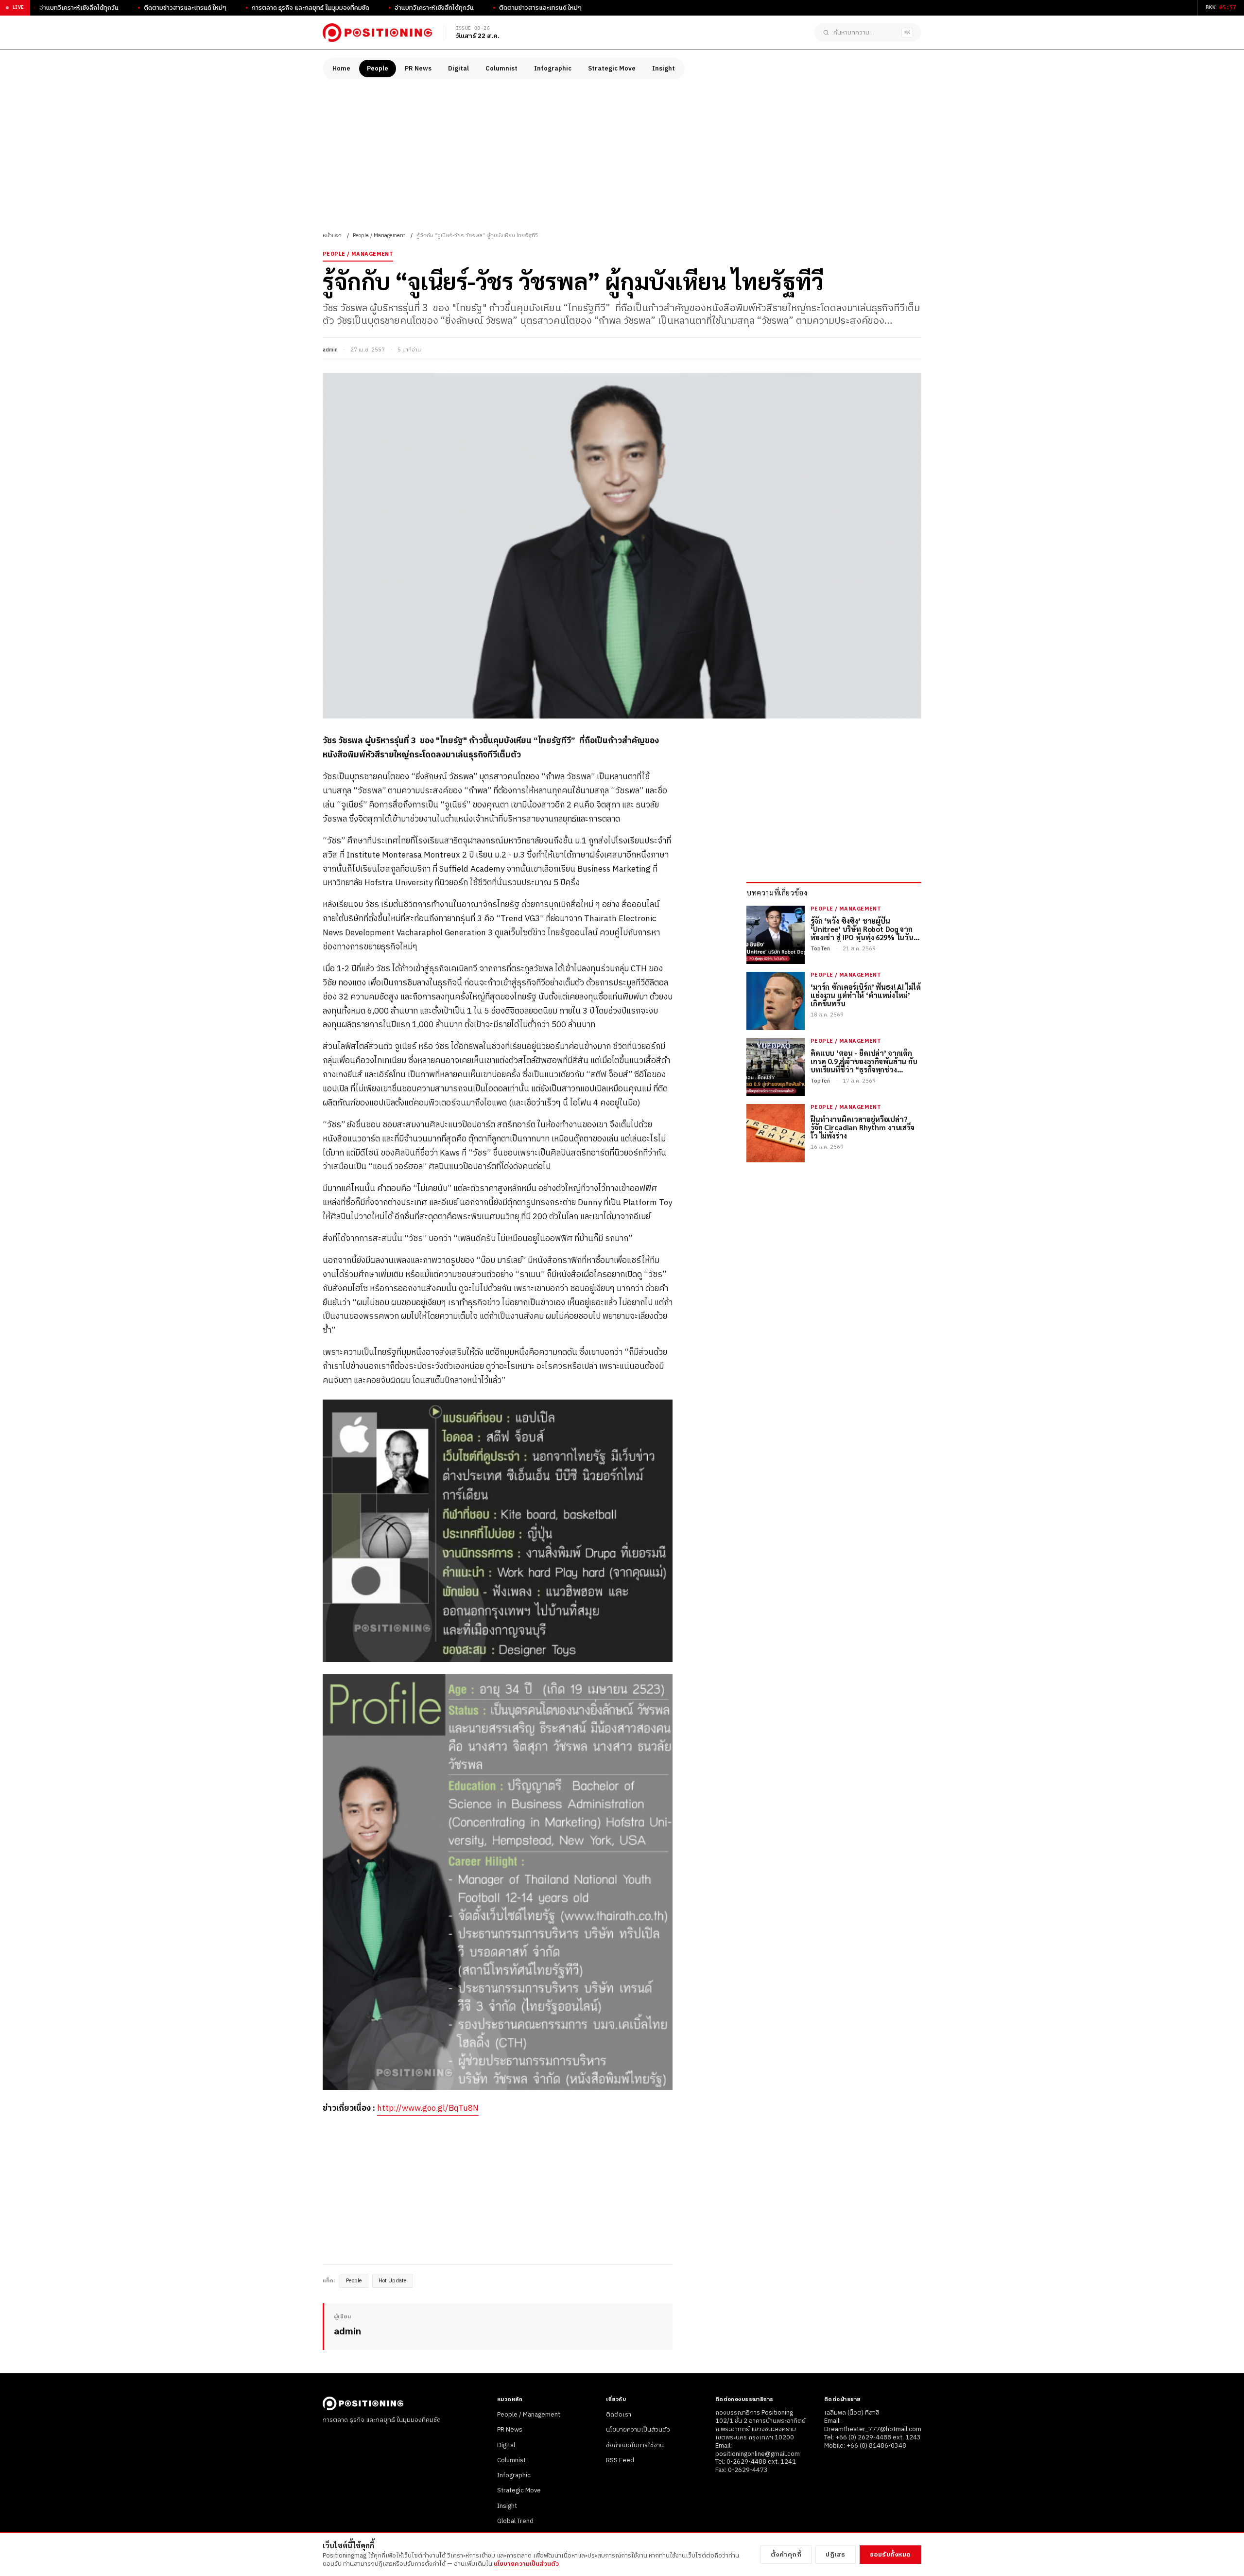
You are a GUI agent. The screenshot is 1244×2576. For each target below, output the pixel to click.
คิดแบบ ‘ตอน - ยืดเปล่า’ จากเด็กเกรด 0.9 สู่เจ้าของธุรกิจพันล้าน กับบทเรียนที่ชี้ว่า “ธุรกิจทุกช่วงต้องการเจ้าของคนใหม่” (864, 1061)
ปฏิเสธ (836, 2555)
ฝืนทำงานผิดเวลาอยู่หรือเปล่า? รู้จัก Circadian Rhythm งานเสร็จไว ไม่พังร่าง (863, 1127)
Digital (458, 69)
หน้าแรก (332, 236)
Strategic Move (612, 69)
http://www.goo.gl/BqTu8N (428, 2108)
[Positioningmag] (377, 33)
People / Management (379, 236)
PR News (418, 69)
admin (330, 350)
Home (341, 69)
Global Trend (515, 2521)
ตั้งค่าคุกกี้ (786, 2555)
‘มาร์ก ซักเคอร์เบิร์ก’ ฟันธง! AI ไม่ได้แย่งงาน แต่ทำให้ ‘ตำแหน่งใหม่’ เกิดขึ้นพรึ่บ (865, 995)
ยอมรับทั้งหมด (890, 2555)
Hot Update (393, 2281)
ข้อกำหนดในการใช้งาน (635, 2445)
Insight (664, 69)
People (378, 69)
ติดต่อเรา (619, 2415)
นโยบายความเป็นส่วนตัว (638, 2430)
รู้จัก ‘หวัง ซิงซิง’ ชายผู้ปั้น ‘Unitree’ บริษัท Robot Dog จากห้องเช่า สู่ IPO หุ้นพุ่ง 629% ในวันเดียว (862, 929)
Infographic (553, 69)
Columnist (501, 69)
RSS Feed (620, 2460)
